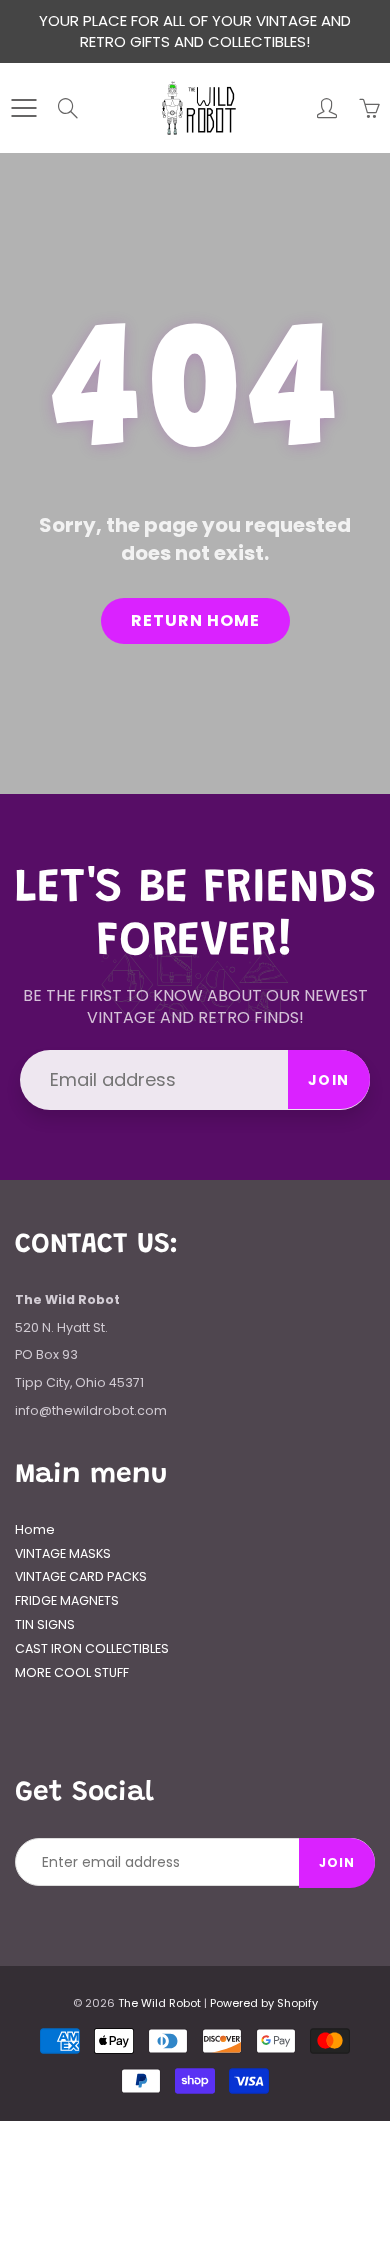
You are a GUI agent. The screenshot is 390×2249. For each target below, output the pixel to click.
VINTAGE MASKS (63, 1553)
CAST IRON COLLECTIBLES (92, 1648)
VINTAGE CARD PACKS (81, 1576)
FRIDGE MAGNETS (67, 1600)
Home (35, 1529)
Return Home (195, 620)
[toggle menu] (23, 108)
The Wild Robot (159, 2003)
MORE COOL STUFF (72, 1672)
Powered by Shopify (264, 2003)
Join (329, 1080)
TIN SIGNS (45, 1624)
